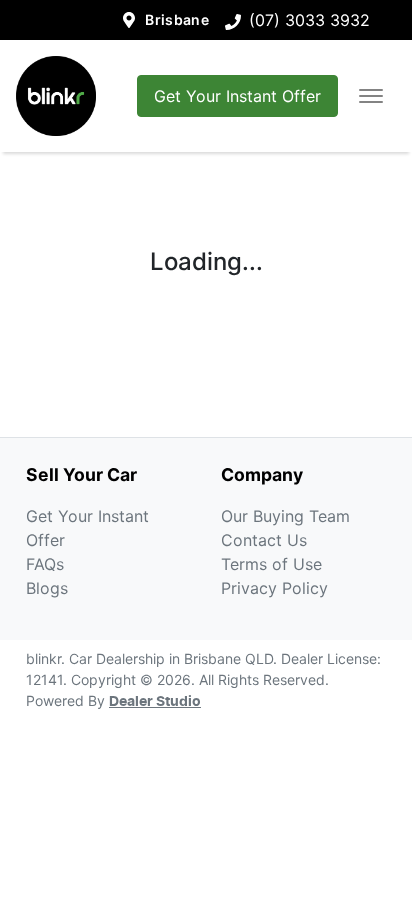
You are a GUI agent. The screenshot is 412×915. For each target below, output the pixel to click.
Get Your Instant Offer (237, 96)
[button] (371, 96)
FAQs (45, 564)
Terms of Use (271, 564)
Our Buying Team (285, 516)
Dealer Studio (155, 702)
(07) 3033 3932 (309, 20)
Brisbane (177, 19)
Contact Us (264, 540)
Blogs (47, 588)
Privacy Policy (274, 588)
